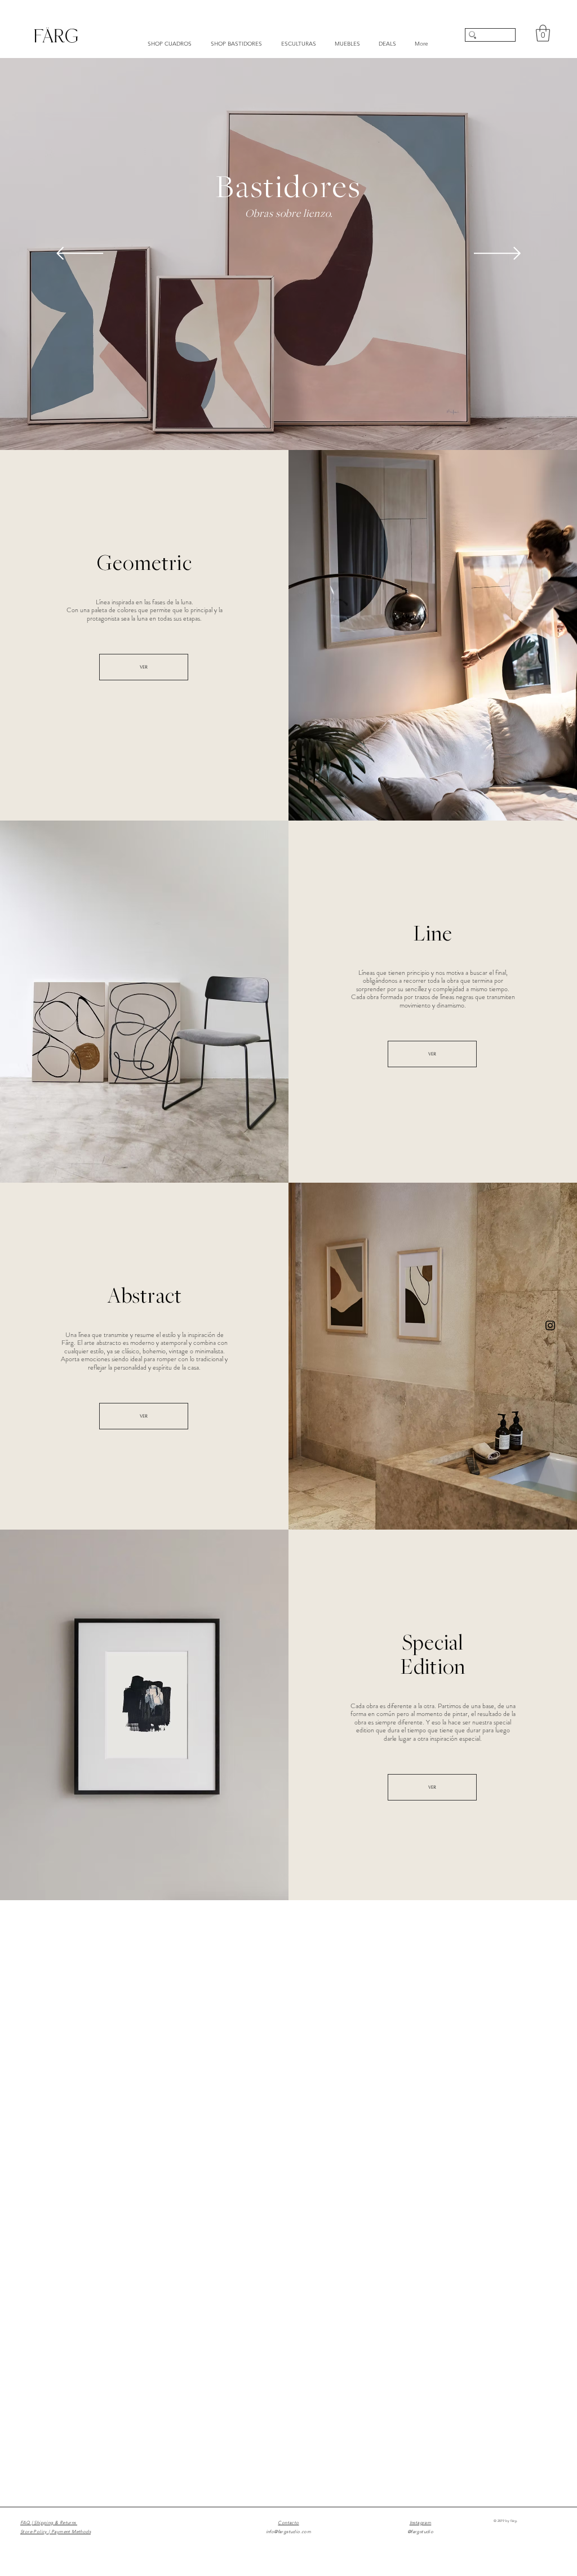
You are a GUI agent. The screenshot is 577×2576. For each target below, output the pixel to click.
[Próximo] (497, 254)
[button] (543, 33)
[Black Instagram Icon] (550, 1325)
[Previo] (80, 254)
